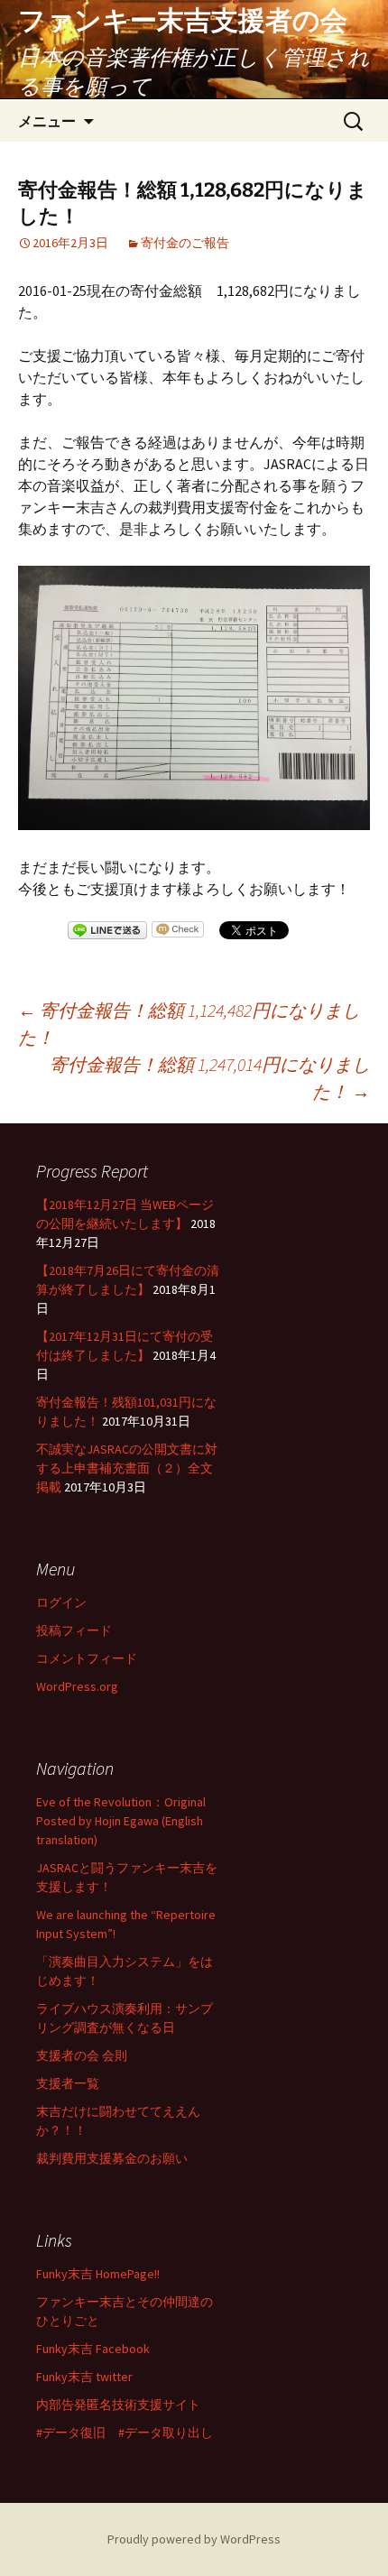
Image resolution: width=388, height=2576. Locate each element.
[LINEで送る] (107, 932)
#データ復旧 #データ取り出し (125, 2433)
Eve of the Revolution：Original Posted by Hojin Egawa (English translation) (121, 1821)
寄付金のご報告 (185, 243)
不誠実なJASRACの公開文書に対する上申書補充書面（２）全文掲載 (127, 1468)
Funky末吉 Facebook (93, 2349)
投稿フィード (74, 1630)
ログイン (61, 1602)
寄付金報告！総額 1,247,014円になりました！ (210, 1078)
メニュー (47, 121)
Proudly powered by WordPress (194, 2539)
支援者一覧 (68, 2083)
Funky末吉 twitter (84, 2377)
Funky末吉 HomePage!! (98, 2274)
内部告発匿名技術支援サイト (118, 2405)
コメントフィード (87, 1658)
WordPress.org (77, 1686)
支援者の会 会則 (82, 2055)
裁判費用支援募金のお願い (112, 2158)
